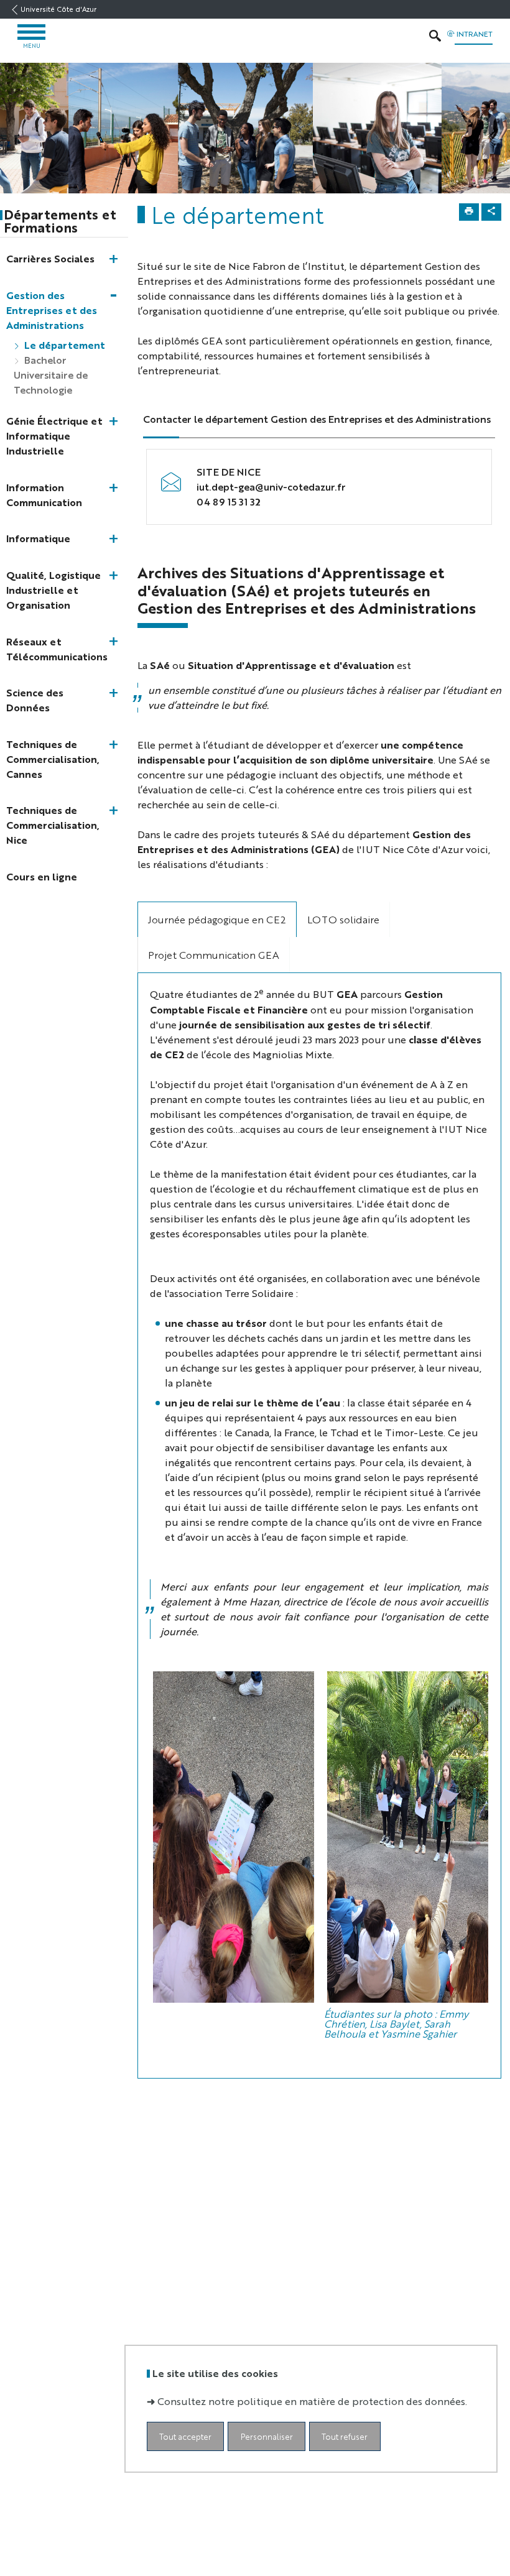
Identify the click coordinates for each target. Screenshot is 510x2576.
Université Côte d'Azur (58, 9)
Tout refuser (345, 2436)
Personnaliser (267, 2436)
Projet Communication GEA (214, 955)
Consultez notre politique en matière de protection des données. (312, 2401)
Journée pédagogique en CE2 (217, 919)
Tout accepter (185, 2436)
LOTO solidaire (343, 919)
